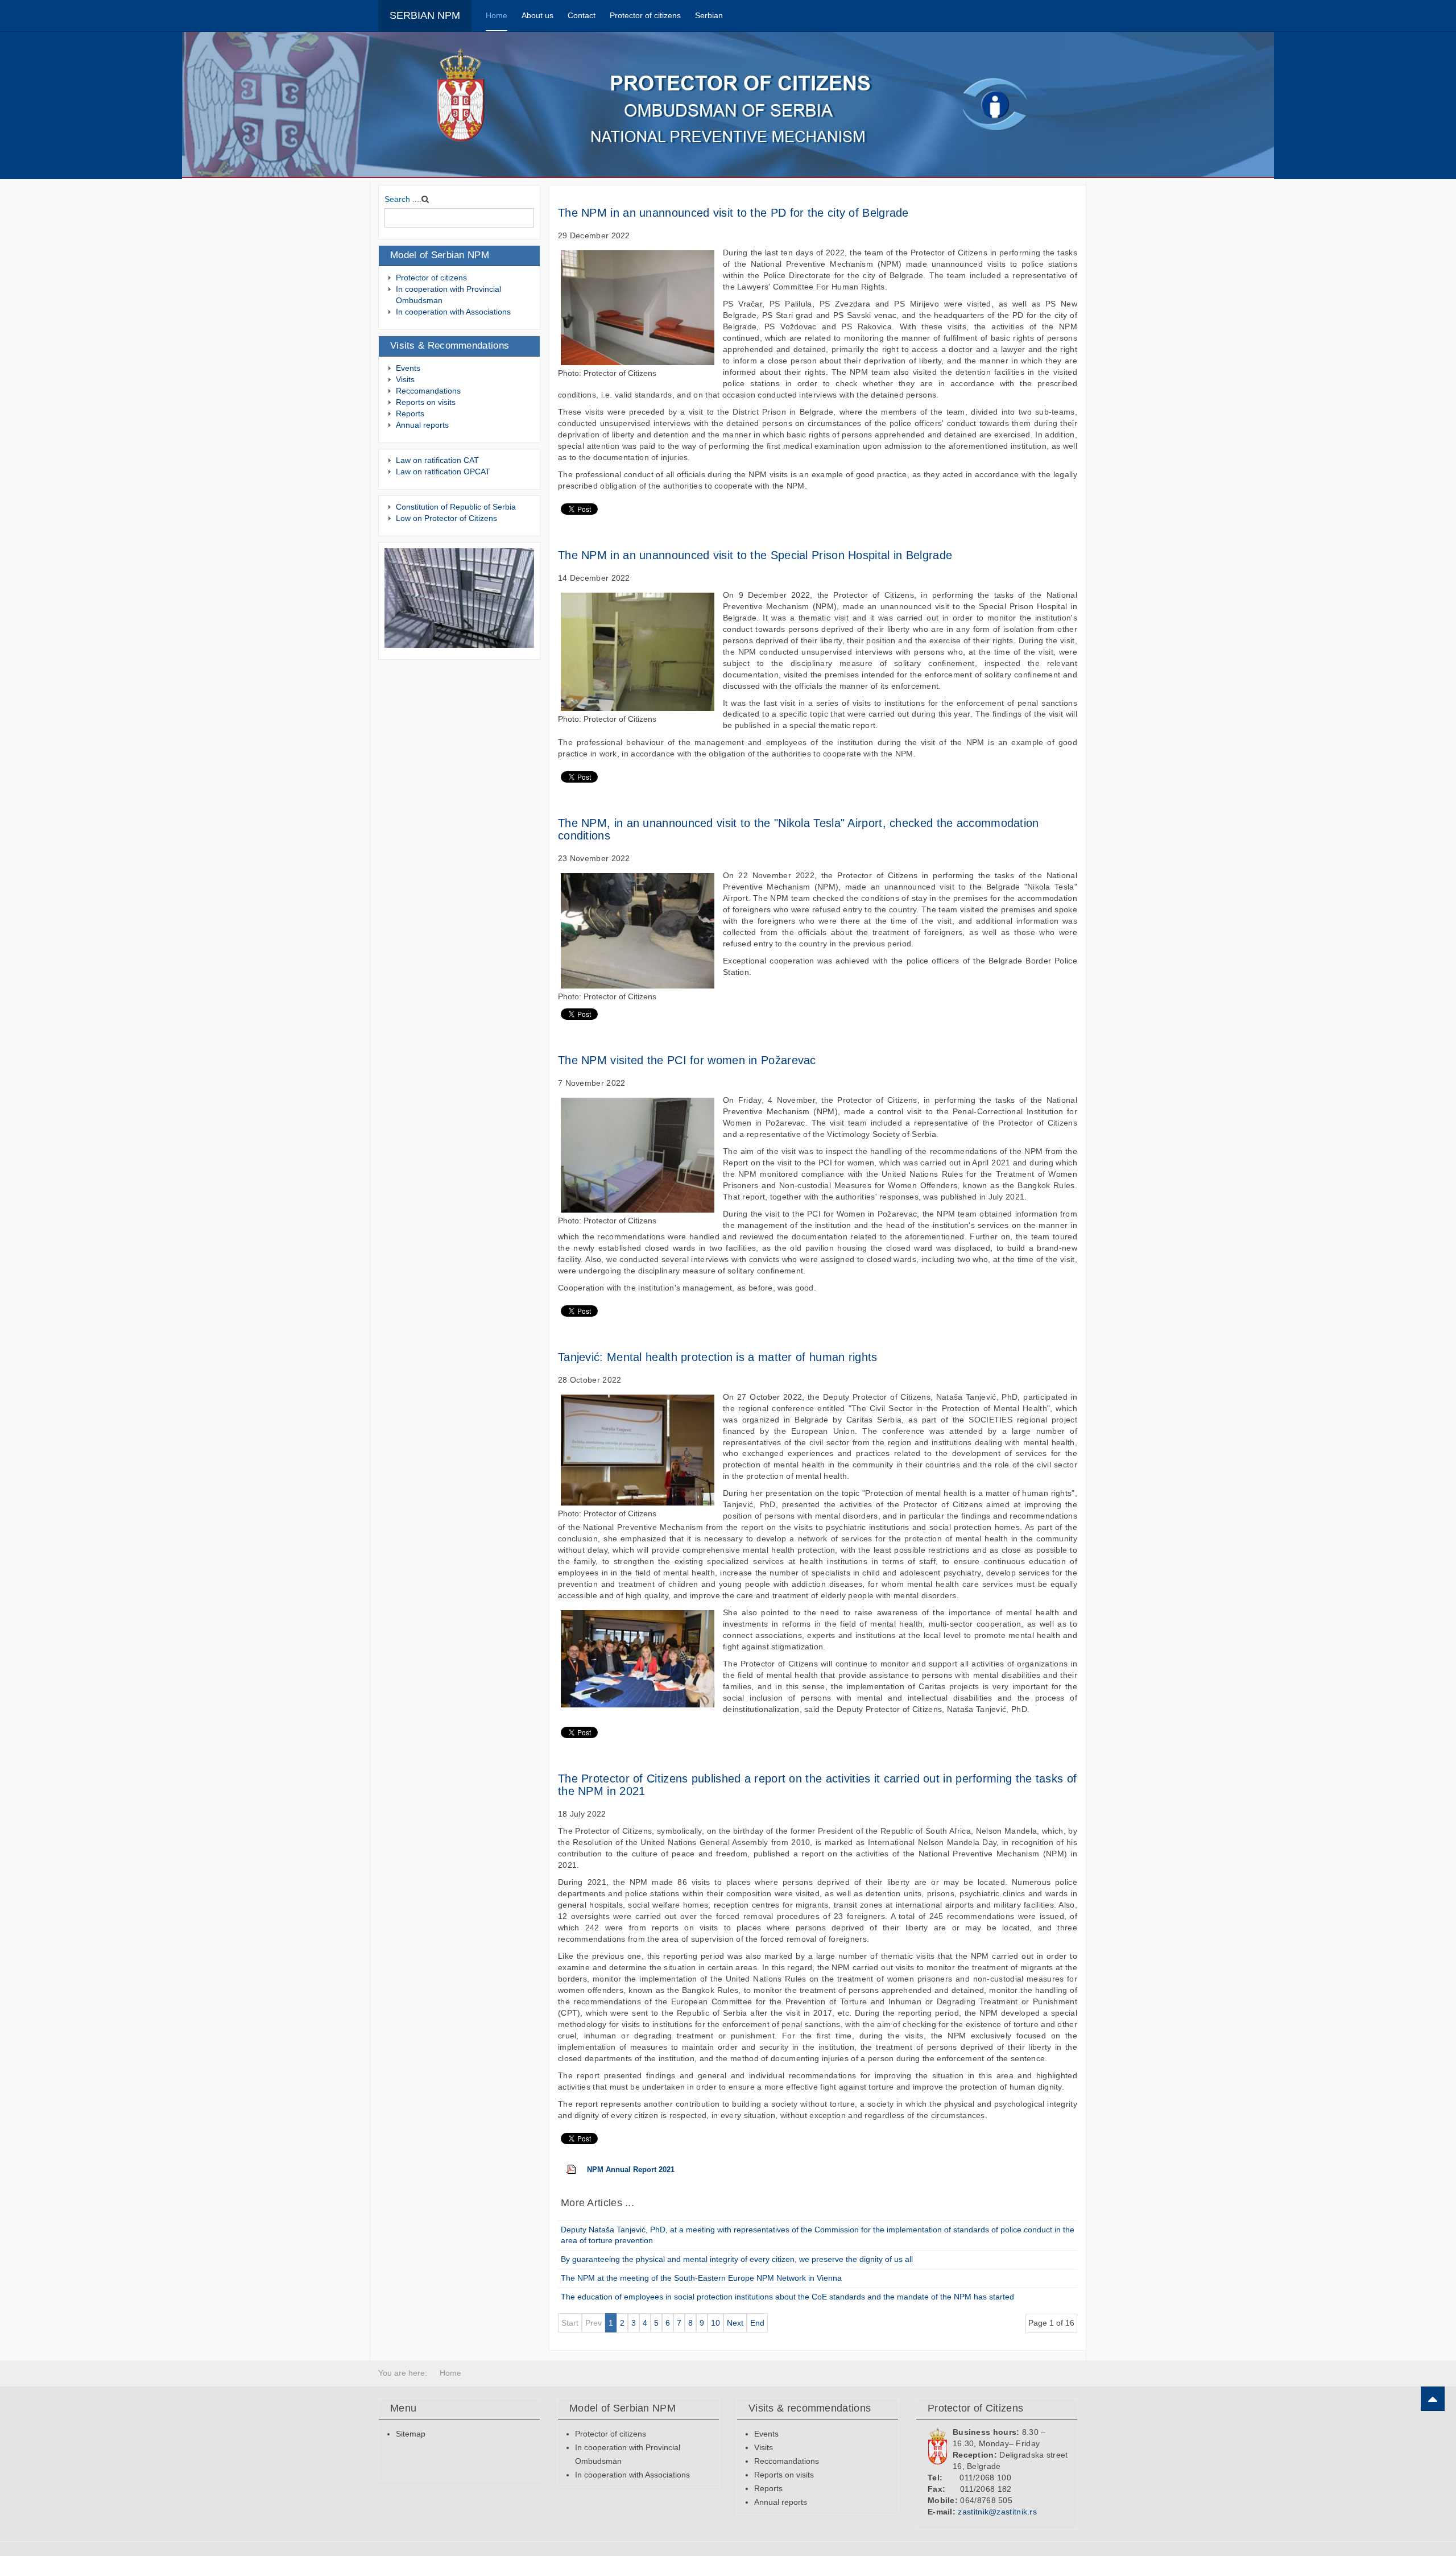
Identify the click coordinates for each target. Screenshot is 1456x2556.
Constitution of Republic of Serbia (456, 507)
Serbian (709, 15)
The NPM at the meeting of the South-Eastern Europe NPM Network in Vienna (701, 2278)
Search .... (403, 199)
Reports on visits (426, 402)
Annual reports (422, 425)
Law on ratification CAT (437, 460)
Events (408, 368)
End (757, 2323)
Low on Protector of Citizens (446, 518)
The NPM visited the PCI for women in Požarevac (687, 1060)
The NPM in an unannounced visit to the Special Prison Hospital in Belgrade (755, 555)
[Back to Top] (1433, 2399)
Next (735, 2323)
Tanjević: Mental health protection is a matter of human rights (718, 1357)
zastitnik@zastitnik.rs (997, 2512)
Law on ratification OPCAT (443, 472)
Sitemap (411, 2434)
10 (715, 2323)
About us (537, 15)
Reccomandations (428, 391)
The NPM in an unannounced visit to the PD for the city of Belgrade (733, 213)
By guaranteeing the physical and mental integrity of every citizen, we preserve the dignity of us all (737, 2259)
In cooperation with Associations (453, 312)
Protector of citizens (645, 15)
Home (497, 15)
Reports (410, 413)
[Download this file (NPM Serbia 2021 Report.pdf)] (577, 2170)
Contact (582, 15)
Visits (405, 379)
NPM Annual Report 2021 (631, 2170)
